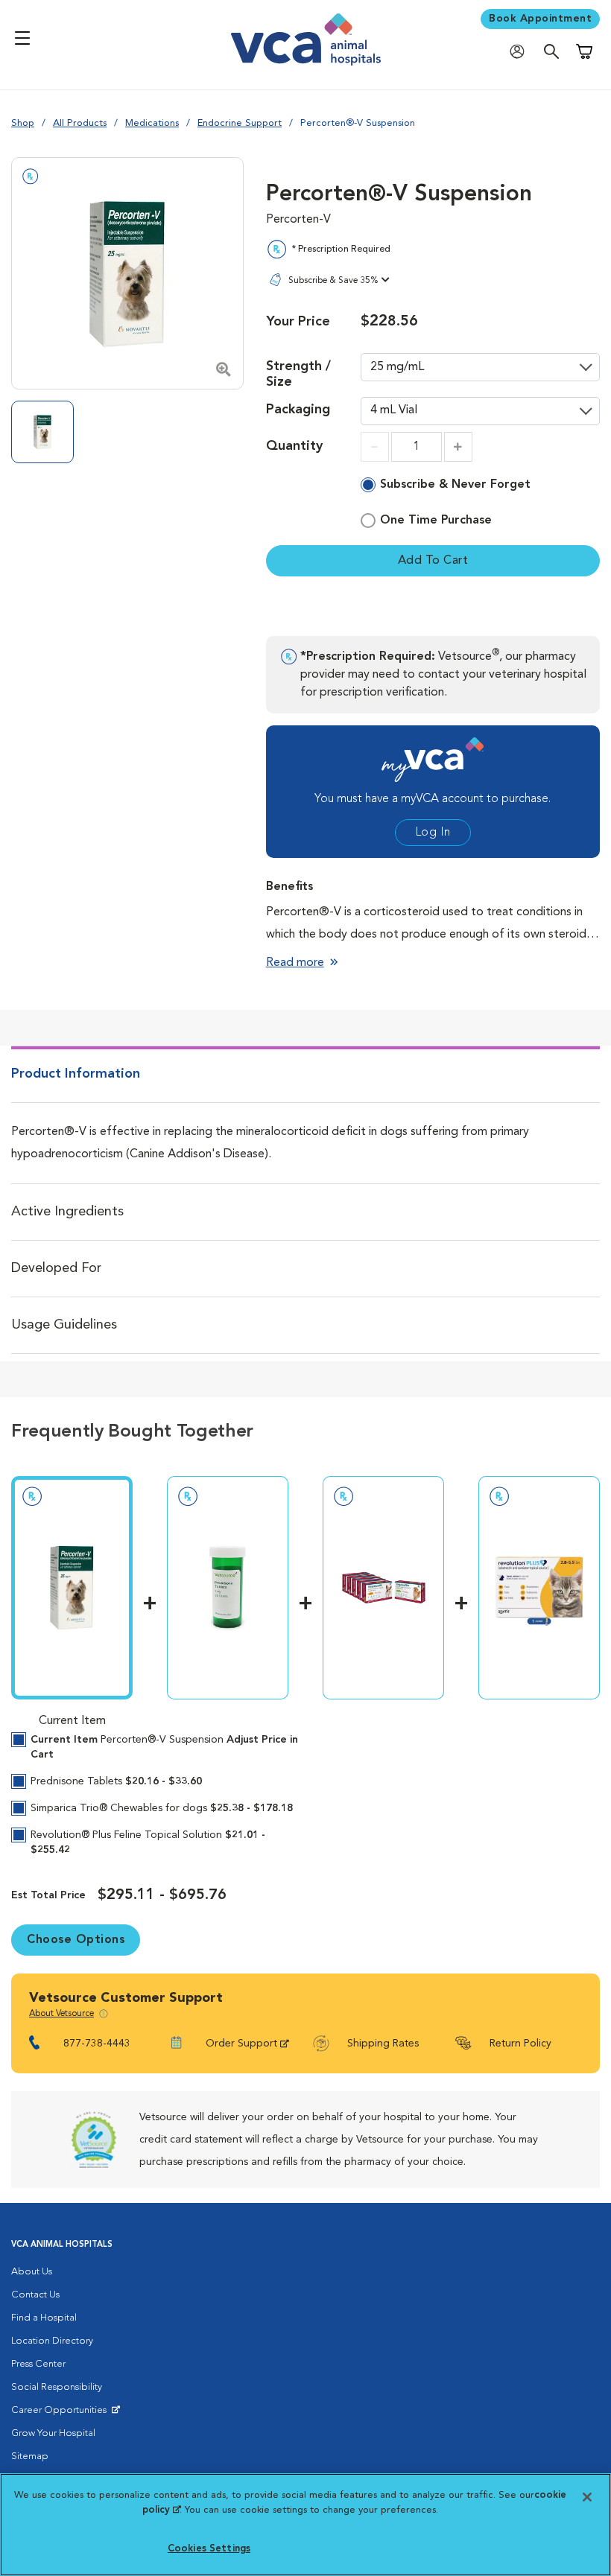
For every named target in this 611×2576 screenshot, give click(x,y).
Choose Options (76, 1940)
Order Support (241, 2044)
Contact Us (35, 2295)
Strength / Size (298, 374)
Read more (295, 963)
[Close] (587, 2497)
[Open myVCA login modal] (521, 51)
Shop (23, 123)
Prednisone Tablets (116, 1781)
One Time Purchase (436, 521)
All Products (80, 123)
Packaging (298, 410)
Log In (433, 833)
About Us (32, 2272)
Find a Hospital (44, 2318)
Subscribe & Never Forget (455, 485)
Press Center (38, 2364)
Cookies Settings (209, 2549)
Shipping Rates (383, 2044)
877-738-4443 (97, 2044)
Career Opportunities (61, 2414)
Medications (152, 123)
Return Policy (520, 2044)
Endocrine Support (240, 123)
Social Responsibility (57, 2387)
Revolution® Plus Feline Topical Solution (148, 1842)
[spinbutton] (417, 447)
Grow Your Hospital (53, 2433)
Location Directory (52, 2341)
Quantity (294, 446)
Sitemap (30, 2456)
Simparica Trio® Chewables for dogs (162, 1808)
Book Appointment (540, 19)
